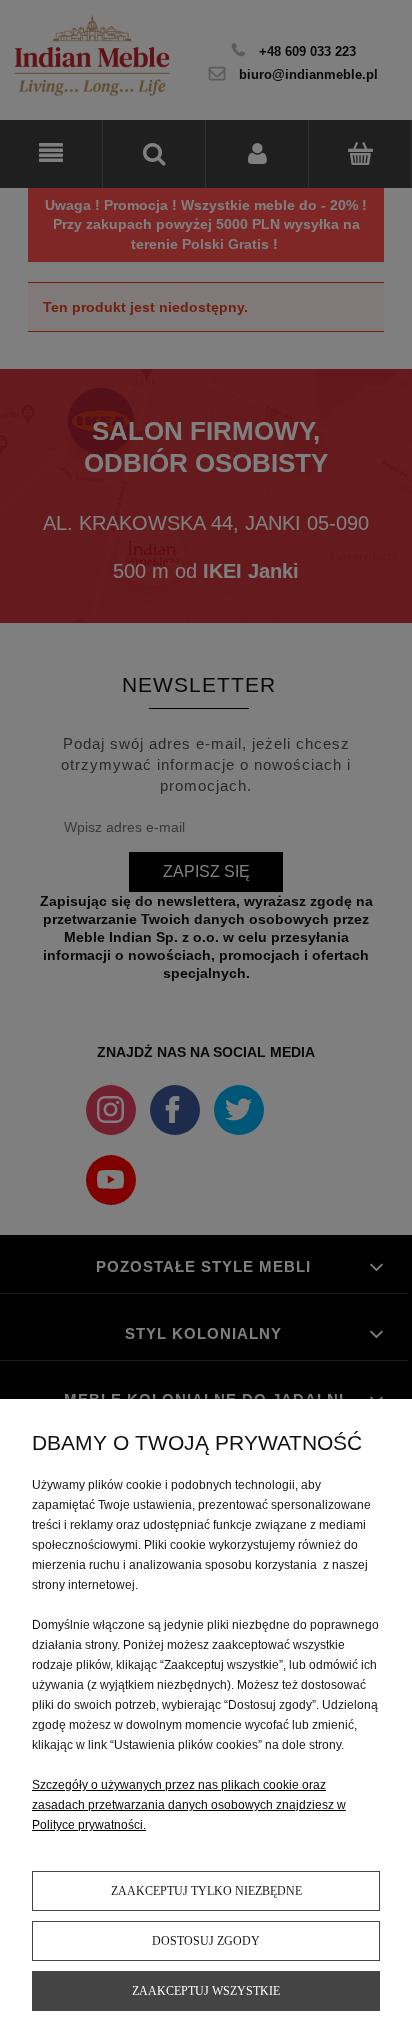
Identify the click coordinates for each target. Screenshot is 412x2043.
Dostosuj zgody (206, 1941)
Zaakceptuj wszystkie (206, 1991)
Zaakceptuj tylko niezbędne (206, 1891)
